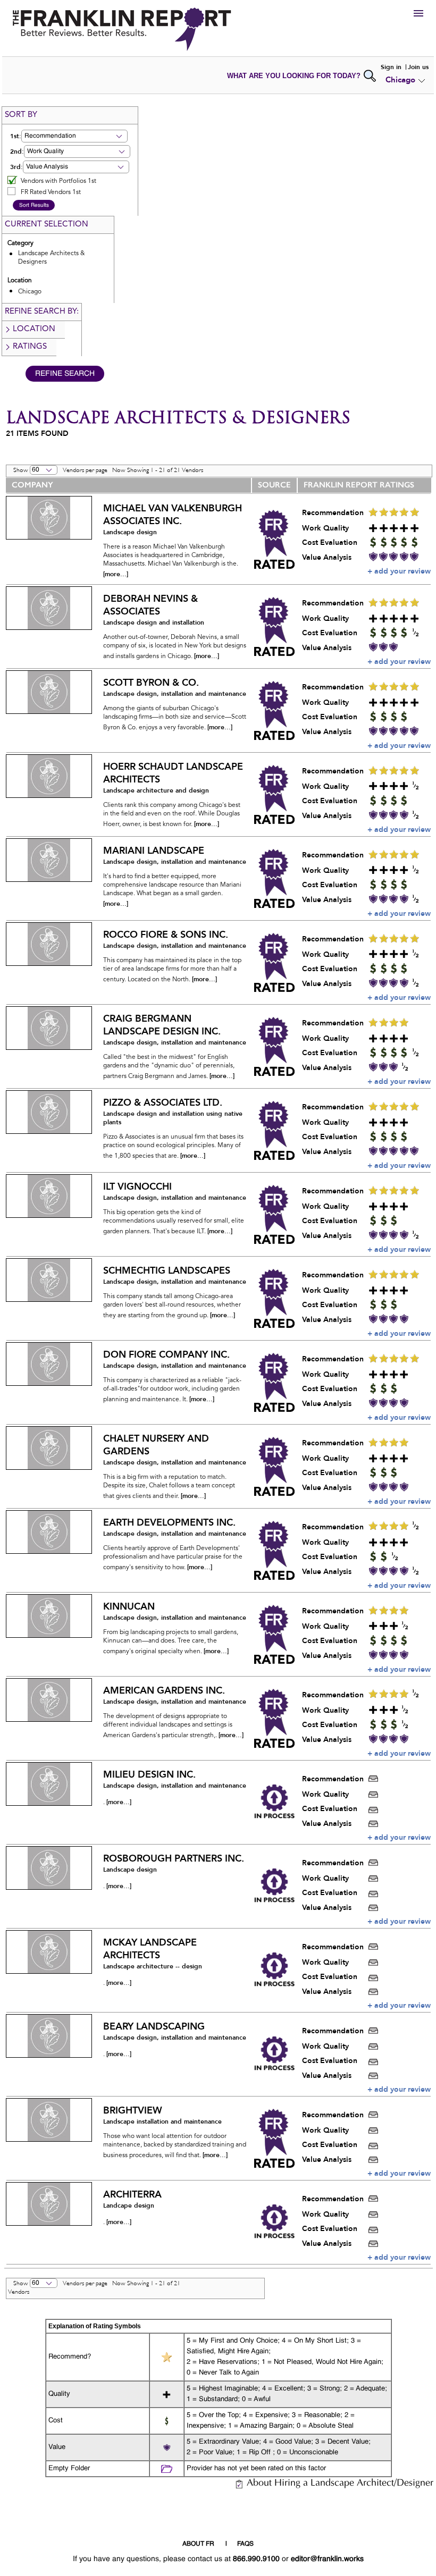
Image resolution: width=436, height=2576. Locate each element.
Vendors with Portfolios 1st (58, 181)
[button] (74, 136)
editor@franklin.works (327, 2559)
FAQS (245, 2544)
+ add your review (399, 571)
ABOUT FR (198, 2544)
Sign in (391, 67)
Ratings (30, 347)
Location (34, 329)
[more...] (116, 574)
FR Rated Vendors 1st (51, 192)
